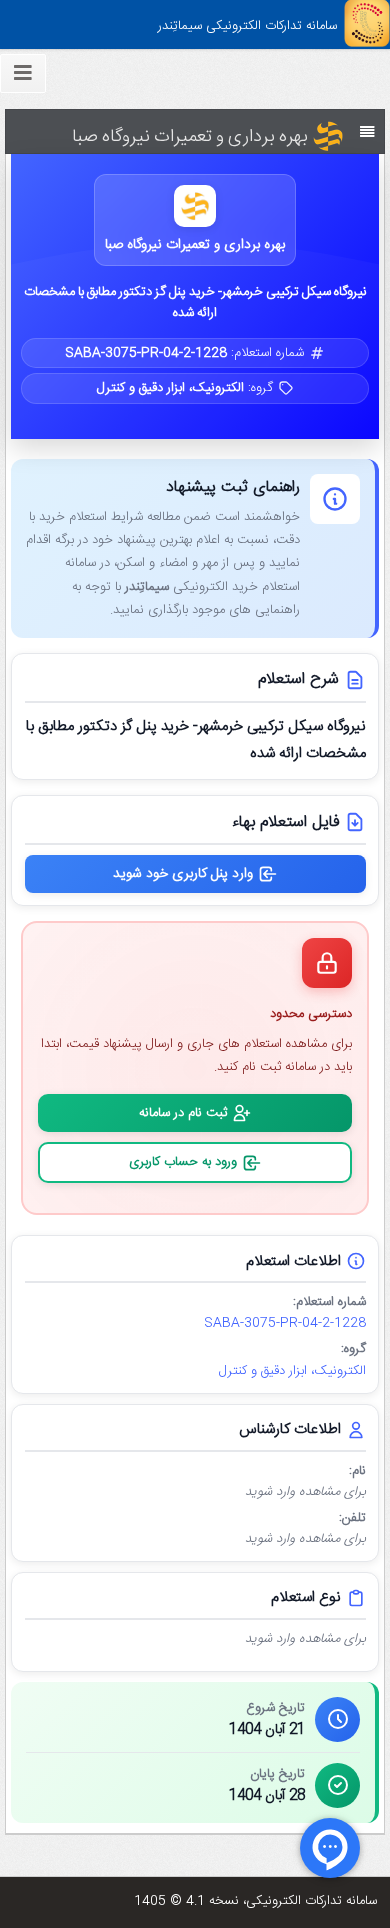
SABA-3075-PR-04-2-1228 (285, 1323)
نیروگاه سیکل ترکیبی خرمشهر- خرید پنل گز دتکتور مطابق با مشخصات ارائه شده (195, 302)
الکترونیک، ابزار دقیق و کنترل (292, 1371)
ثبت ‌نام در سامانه (183, 1113)
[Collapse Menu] (23, 73)
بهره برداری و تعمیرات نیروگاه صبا (195, 245)
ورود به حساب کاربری (183, 1162)
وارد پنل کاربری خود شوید (183, 874)
